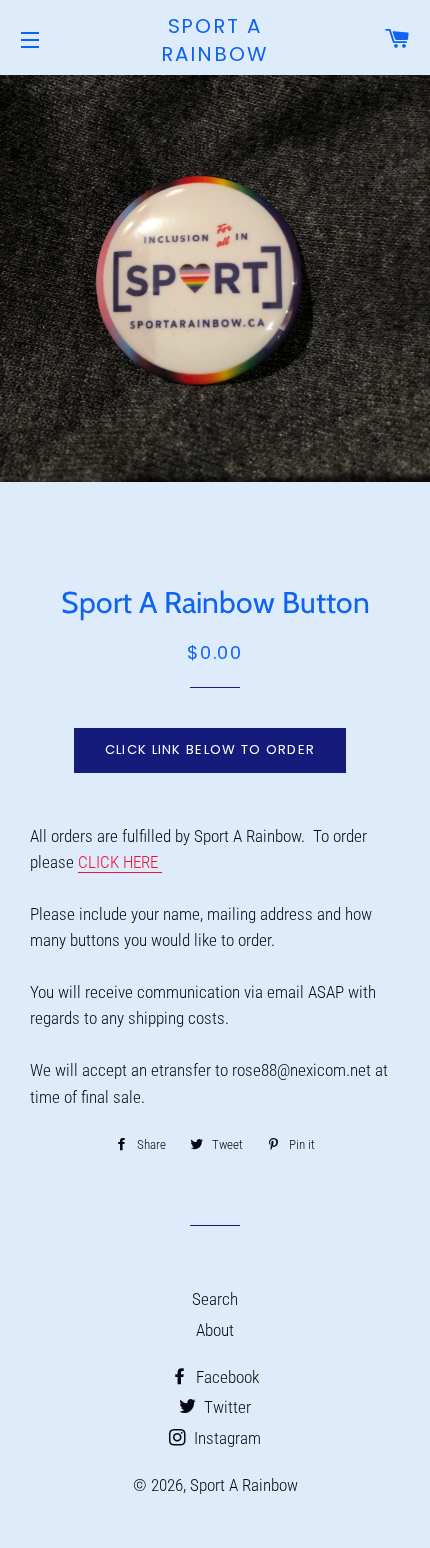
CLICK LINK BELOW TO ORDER (210, 749)
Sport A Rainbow (215, 40)
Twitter (225, 1407)
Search (215, 1299)
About (215, 1330)
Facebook (225, 1377)
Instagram (225, 1438)
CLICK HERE (118, 862)
